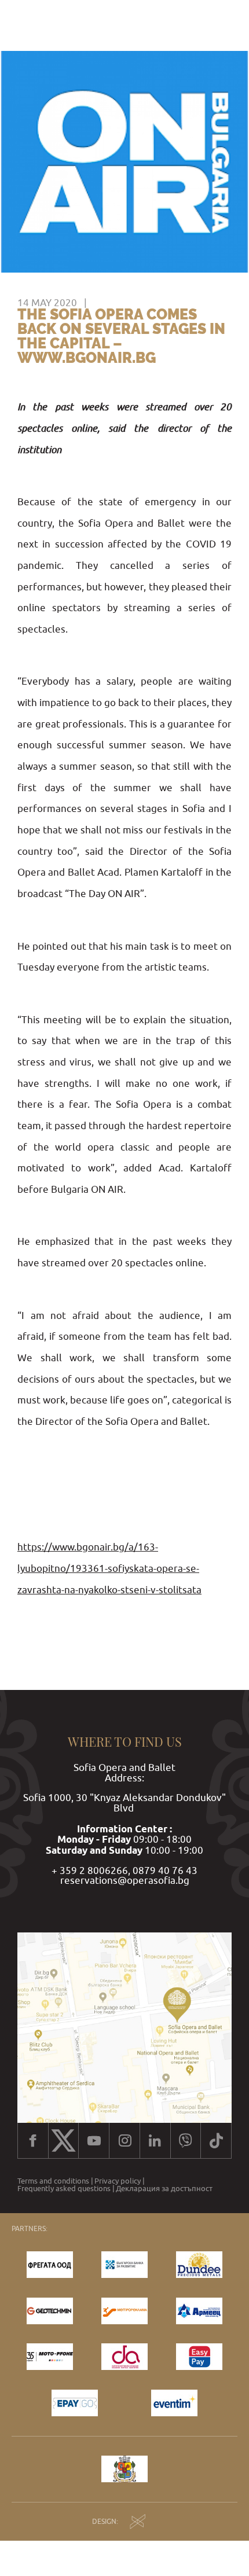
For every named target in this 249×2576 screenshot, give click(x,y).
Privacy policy (118, 2181)
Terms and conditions (53, 2181)
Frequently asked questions (64, 2189)
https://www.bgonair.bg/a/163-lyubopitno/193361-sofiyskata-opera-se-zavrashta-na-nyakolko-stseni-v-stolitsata (109, 1568)
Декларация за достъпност (164, 2189)
